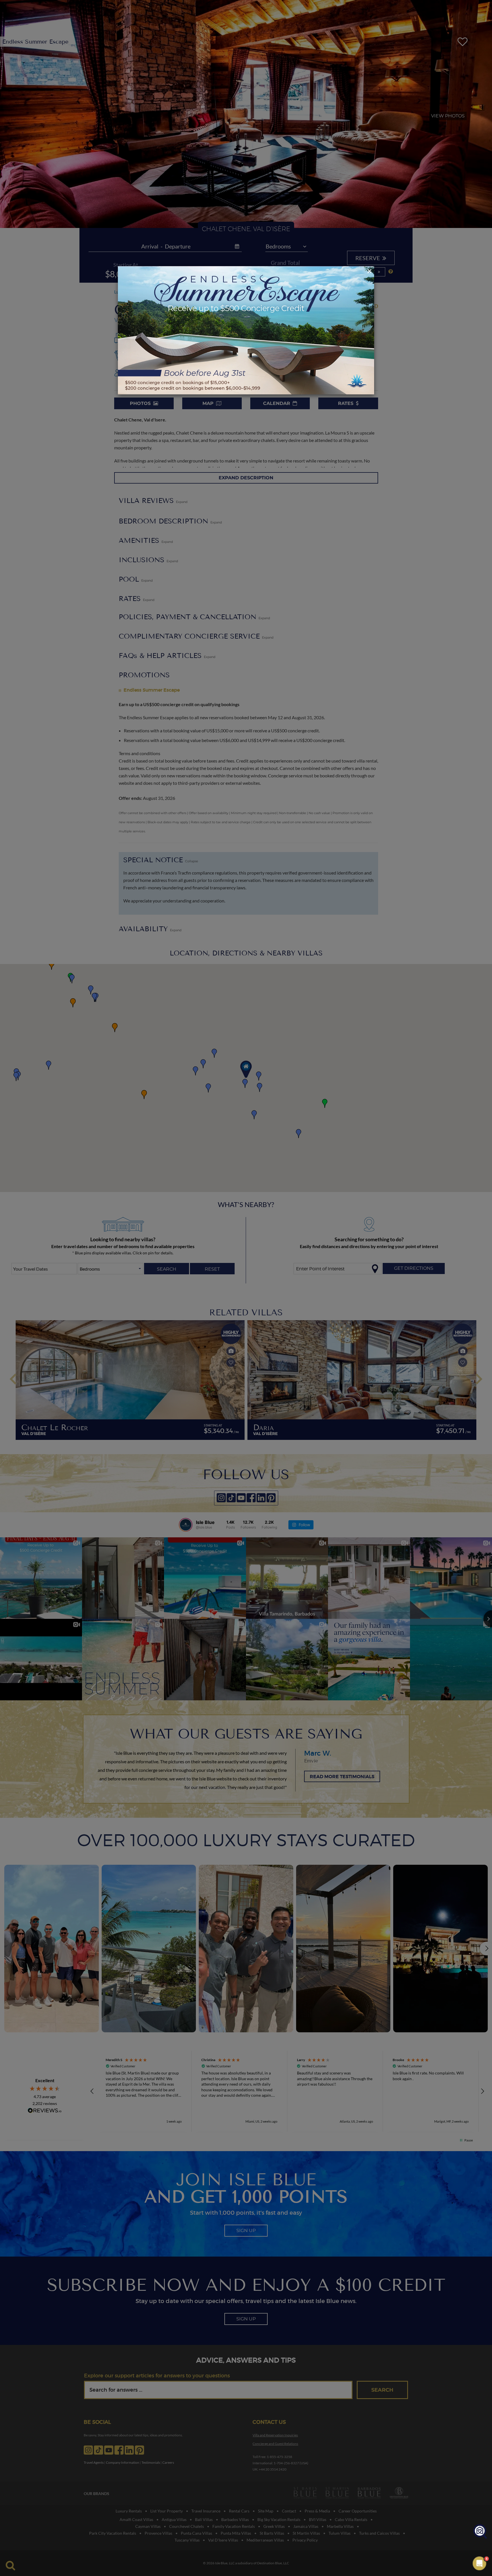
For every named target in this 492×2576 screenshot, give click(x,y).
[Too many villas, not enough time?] (480, 2532)
